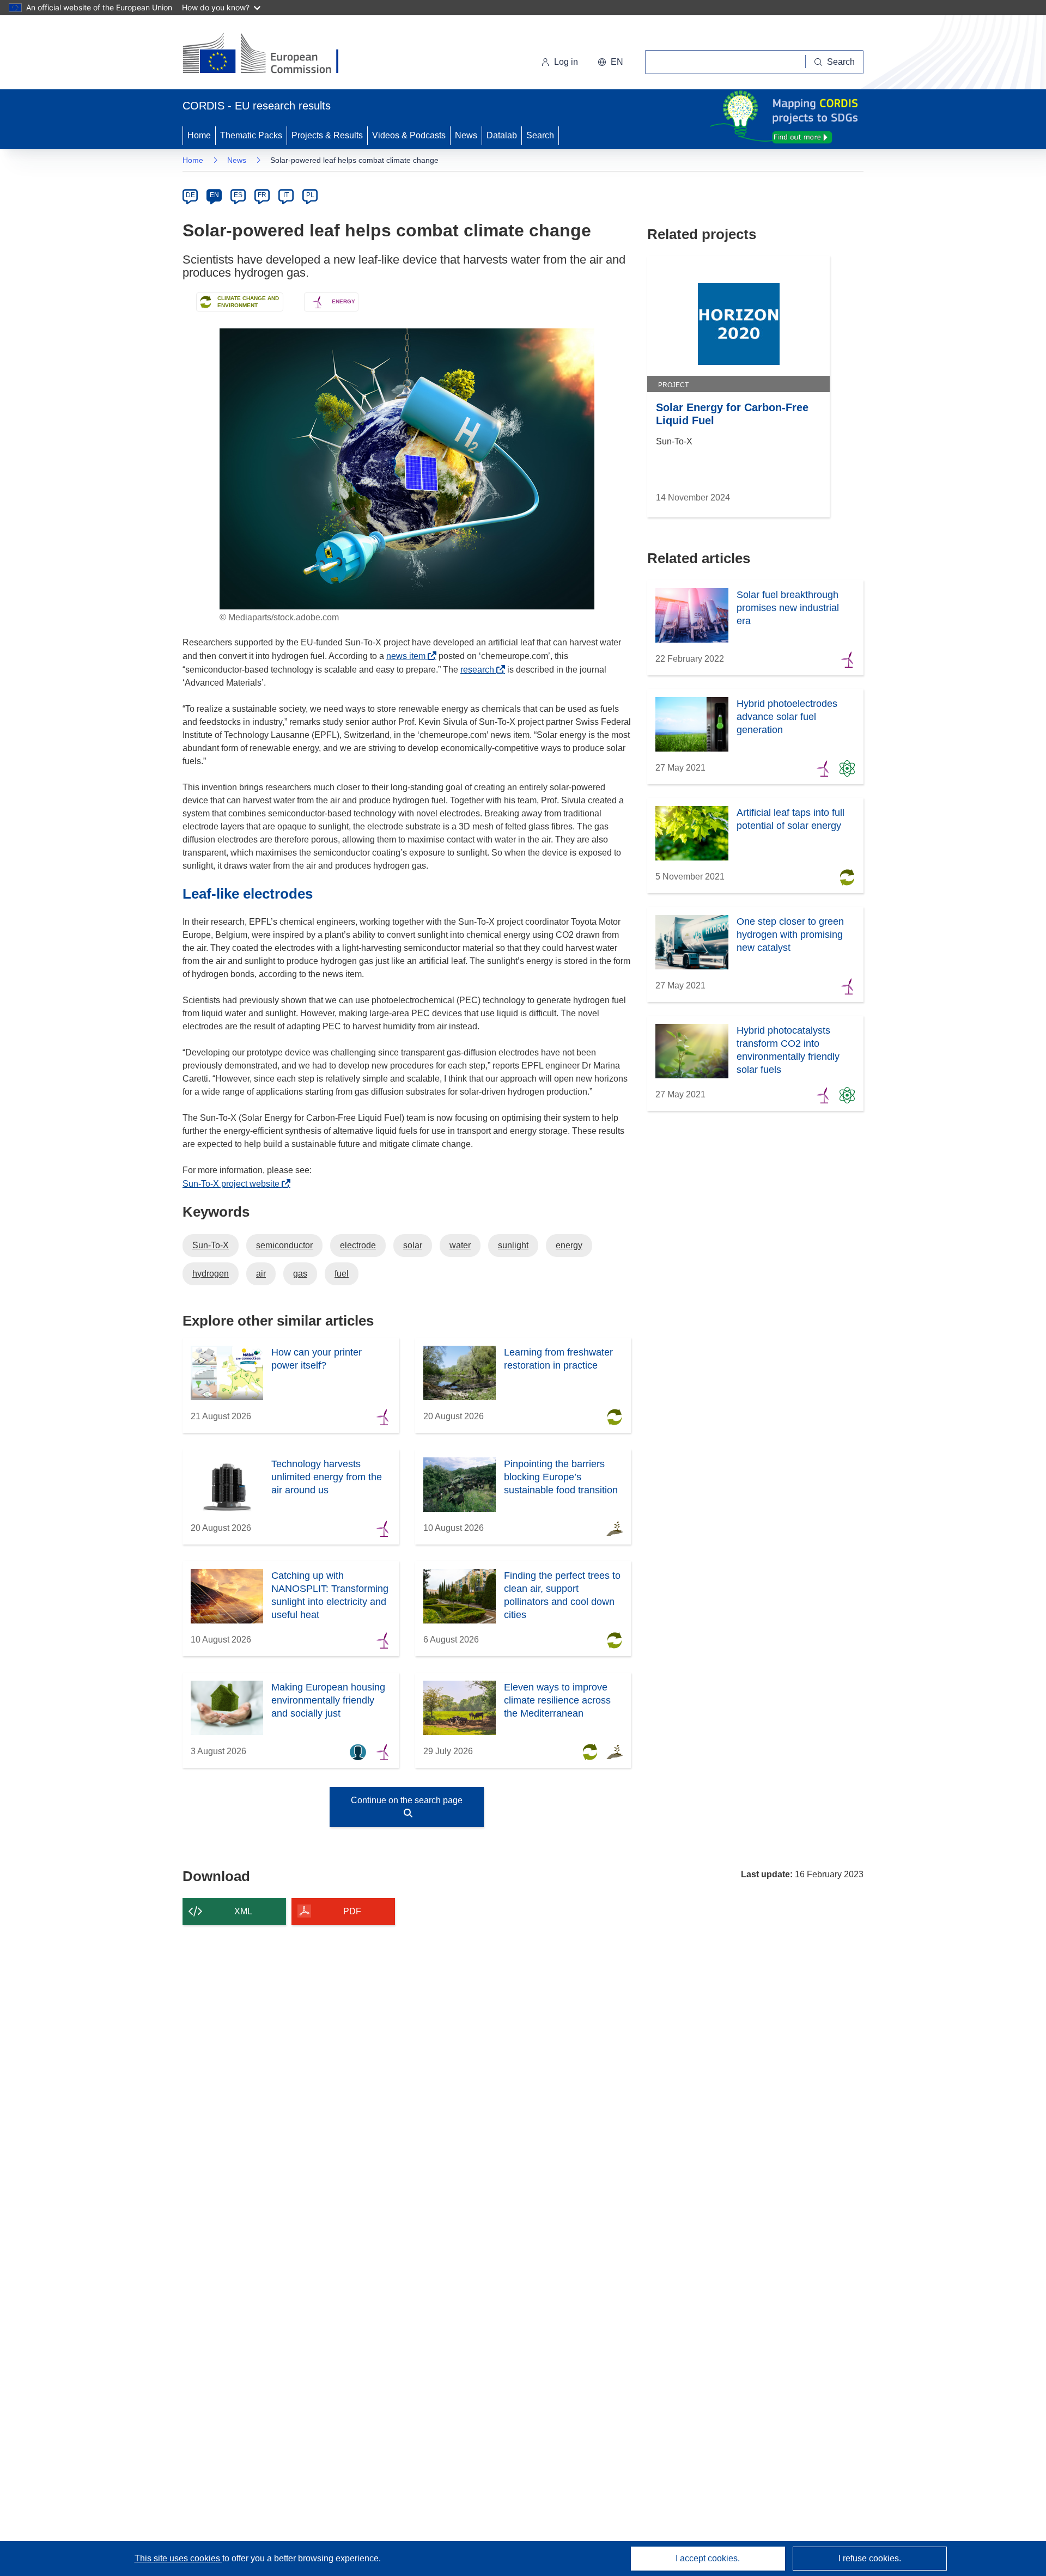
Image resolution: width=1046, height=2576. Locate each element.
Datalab (502, 135)
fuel (342, 1274)
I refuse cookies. (870, 2558)
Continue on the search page (407, 1800)
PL (310, 195)
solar (413, 1245)
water (460, 1245)
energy (569, 1245)
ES (238, 195)
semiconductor (284, 1245)
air (261, 1274)
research (480, 670)
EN (214, 195)
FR (262, 195)
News (466, 135)
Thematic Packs (251, 135)
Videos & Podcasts (409, 135)
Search (540, 135)
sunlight (513, 1245)
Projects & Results (327, 135)
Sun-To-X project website (234, 1184)
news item (409, 656)
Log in (566, 62)
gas (300, 1274)
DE (190, 195)
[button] (610, 62)
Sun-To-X (211, 1245)
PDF (352, 1911)
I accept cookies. (708, 2558)
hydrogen (211, 1274)
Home (199, 135)
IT (286, 195)
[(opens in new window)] (270, 54)
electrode (358, 1245)
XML (243, 1911)
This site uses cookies (178, 2558)
